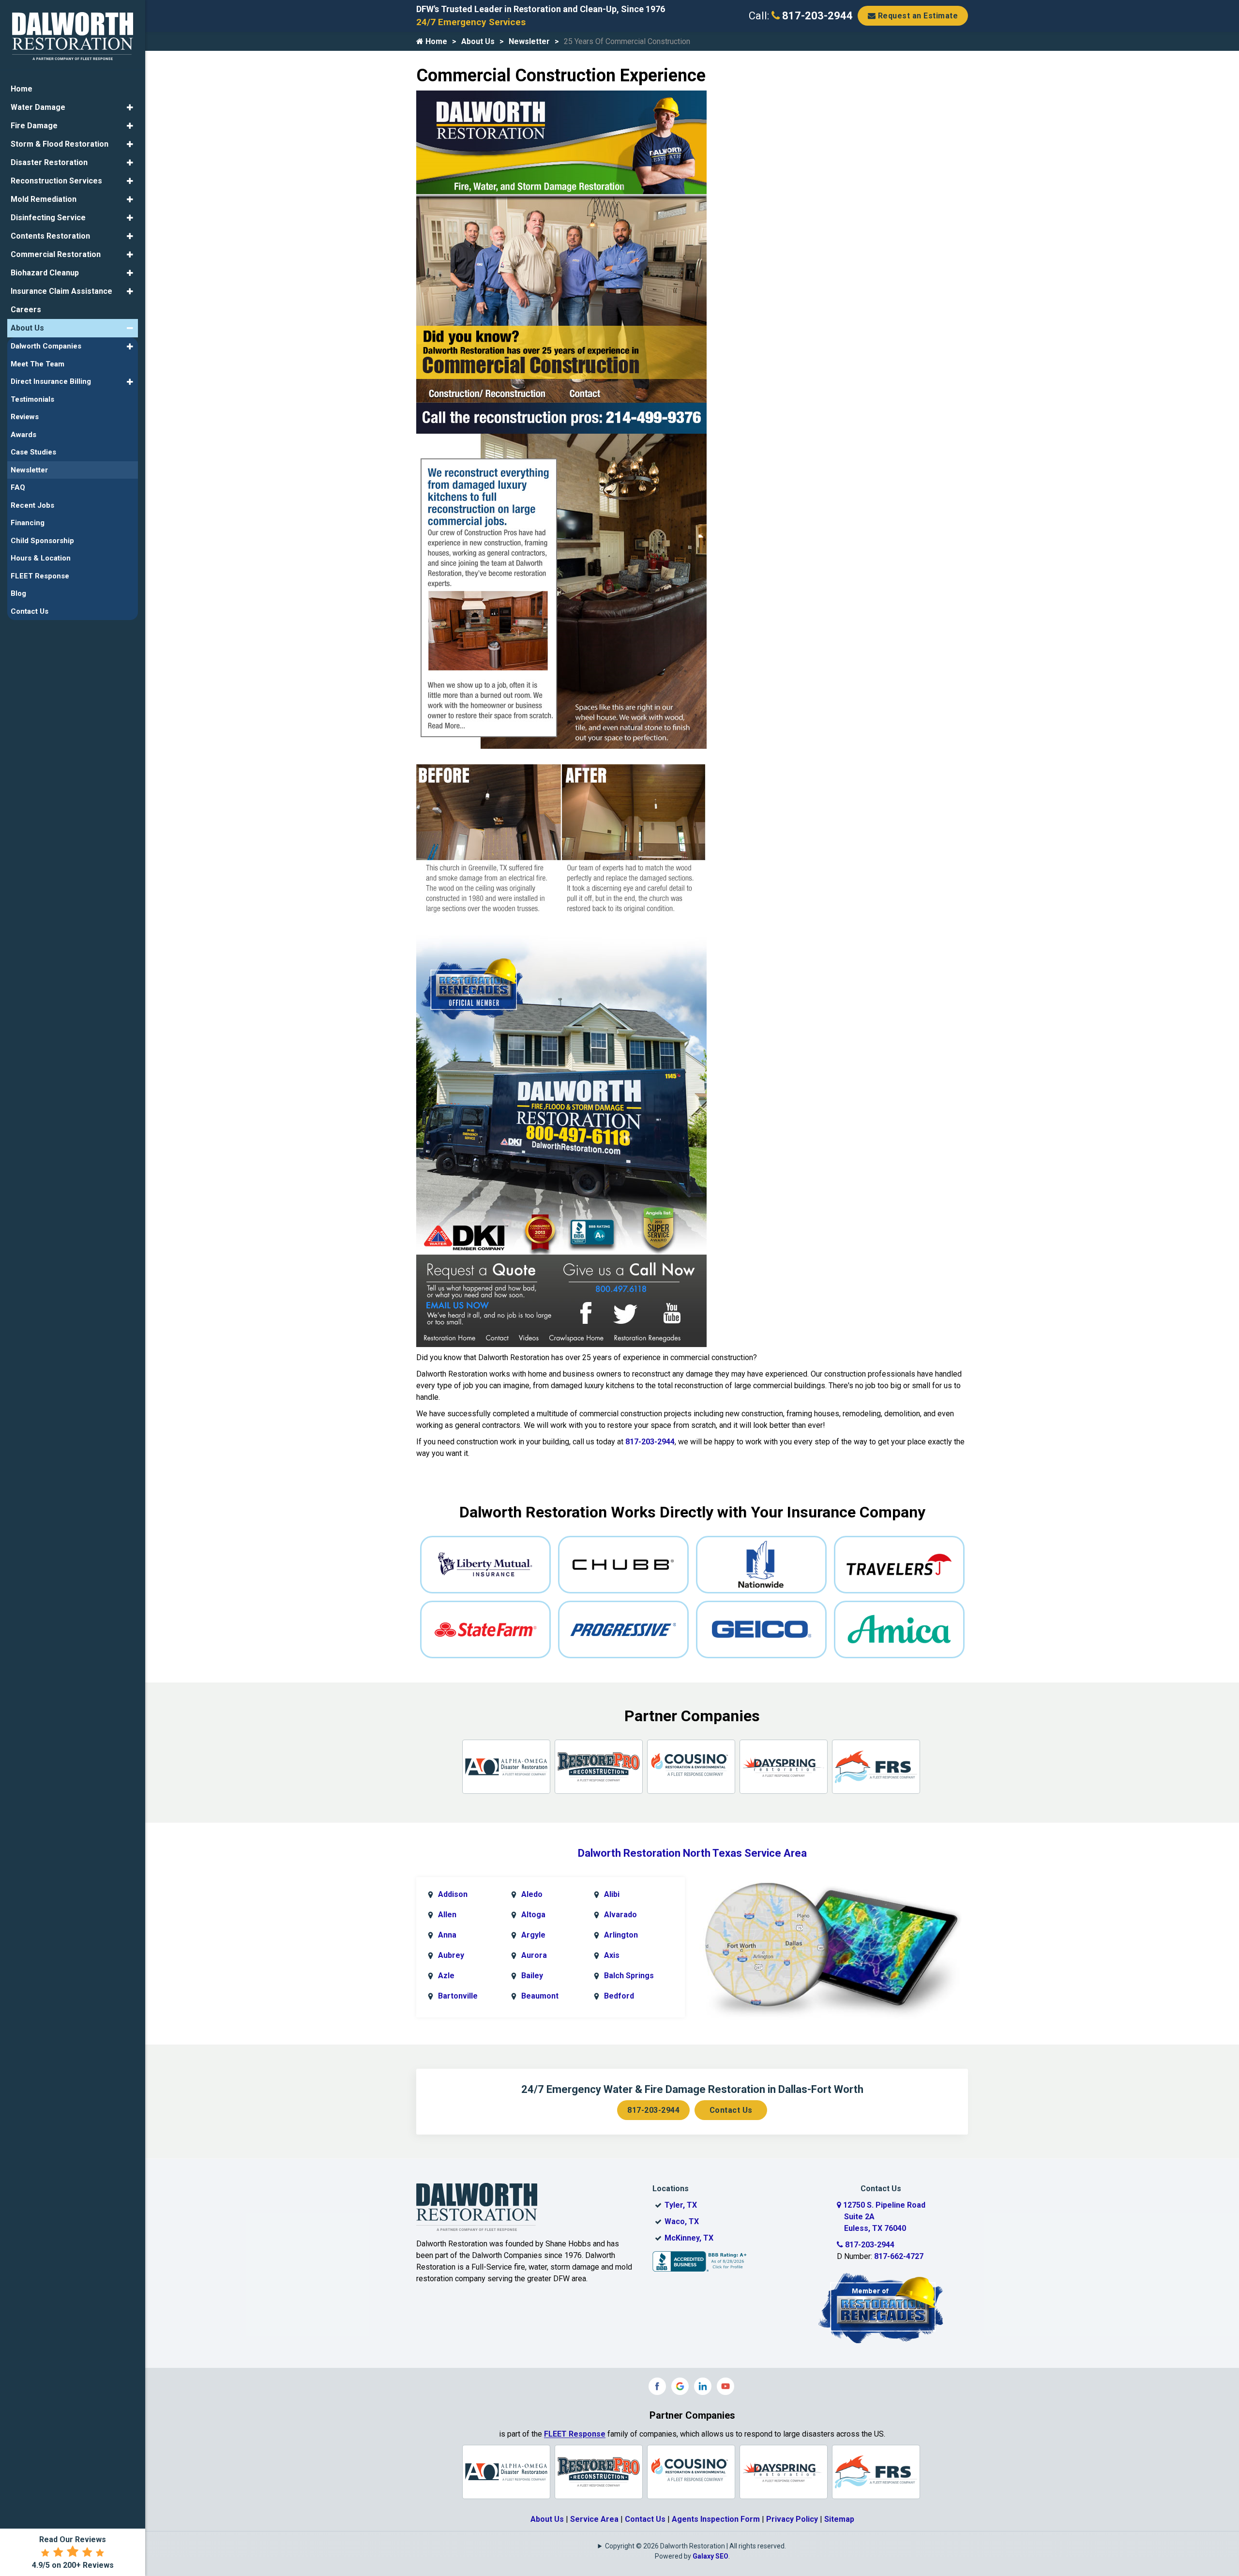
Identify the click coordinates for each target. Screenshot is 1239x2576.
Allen (447, 1915)
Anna (447, 1935)
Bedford (619, 1996)
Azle (446, 1976)
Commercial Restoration (56, 254)
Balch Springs (629, 1976)
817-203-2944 (816, 16)
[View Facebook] (657, 2386)
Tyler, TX (681, 2205)
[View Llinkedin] (703, 2386)
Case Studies (33, 452)
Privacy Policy (792, 2519)
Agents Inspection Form (716, 2519)
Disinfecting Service (48, 218)
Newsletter (529, 41)
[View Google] (680, 2386)
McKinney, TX (689, 2238)
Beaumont (540, 1996)
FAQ (18, 487)
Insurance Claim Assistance (61, 291)
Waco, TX (682, 2221)
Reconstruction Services (56, 181)
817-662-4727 (899, 2256)
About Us (478, 41)
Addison (453, 1894)
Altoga (533, 1915)
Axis (612, 1955)
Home (435, 41)
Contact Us (731, 2110)
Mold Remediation (44, 199)
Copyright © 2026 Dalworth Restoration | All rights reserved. (695, 2546)
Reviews (25, 417)
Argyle (533, 1935)
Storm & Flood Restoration (60, 144)
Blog (18, 593)
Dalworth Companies (46, 346)
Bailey (532, 1976)
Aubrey (451, 1955)
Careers (26, 310)
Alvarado (620, 1915)
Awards (23, 435)
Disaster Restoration (49, 162)
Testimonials (32, 399)
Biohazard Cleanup (45, 273)
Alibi (612, 1894)
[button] (130, 107)
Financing (28, 523)
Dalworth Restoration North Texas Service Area (692, 1853)
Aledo (532, 1894)
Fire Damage (34, 126)
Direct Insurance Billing (51, 381)
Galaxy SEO (710, 2556)
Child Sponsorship (42, 541)
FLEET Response (575, 2434)
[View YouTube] (725, 2386)
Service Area (594, 2519)
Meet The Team (38, 364)
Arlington (621, 1935)
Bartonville (458, 1996)
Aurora (534, 1955)
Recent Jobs (32, 505)
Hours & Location (41, 558)
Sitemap (839, 2519)
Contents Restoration (50, 236)
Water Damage (38, 107)
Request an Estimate (917, 16)
